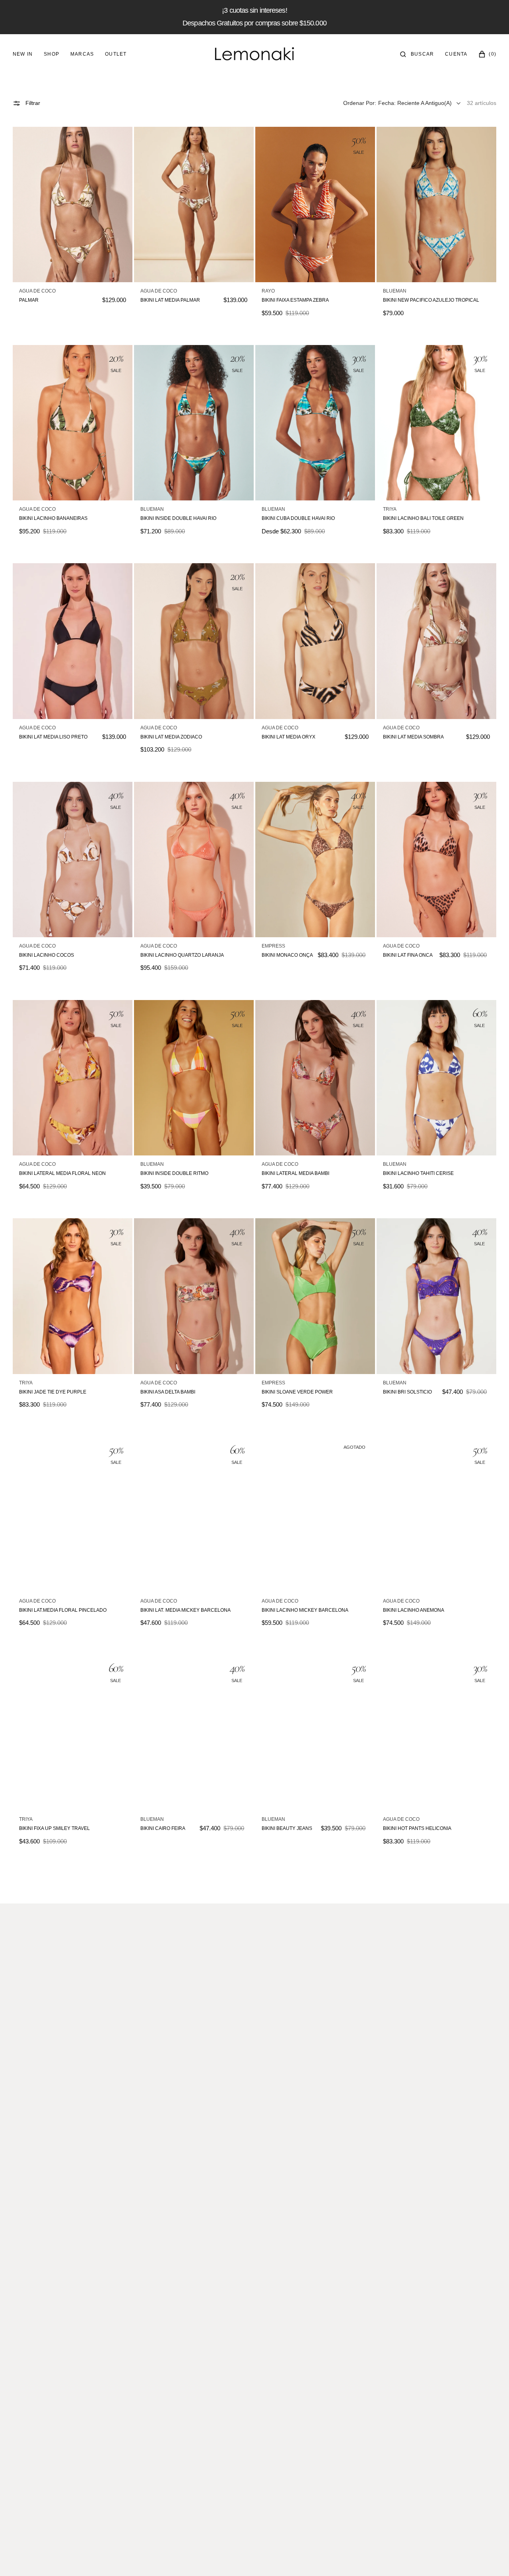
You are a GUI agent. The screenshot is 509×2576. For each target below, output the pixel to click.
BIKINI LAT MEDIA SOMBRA (413, 737)
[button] (417, 54)
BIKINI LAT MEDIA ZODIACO (171, 737)
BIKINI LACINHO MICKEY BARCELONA (305, 1610)
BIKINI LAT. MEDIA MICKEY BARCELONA (186, 1610)
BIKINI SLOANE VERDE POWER (297, 1392)
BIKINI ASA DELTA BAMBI (168, 1392)
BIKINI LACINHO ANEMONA (414, 1610)
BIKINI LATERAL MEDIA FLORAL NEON (62, 1173)
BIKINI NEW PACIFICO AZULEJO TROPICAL (431, 300)
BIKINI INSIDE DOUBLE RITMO (174, 1173)
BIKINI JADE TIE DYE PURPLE (53, 1392)
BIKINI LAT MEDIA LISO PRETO (53, 737)
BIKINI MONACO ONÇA (287, 955)
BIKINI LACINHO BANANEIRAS (53, 518)
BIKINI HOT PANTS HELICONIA (417, 1828)
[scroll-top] (491, 2558)
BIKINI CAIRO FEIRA (163, 1828)
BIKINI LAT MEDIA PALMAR (170, 300)
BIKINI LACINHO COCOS (47, 955)
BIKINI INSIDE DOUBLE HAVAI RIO (178, 518)
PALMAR (29, 300)
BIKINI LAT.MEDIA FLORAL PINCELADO (63, 1610)
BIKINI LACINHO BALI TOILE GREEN (423, 518)
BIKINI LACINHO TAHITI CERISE (418, 1173)
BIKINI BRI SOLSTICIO (407, 1392)
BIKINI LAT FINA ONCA (408, 955)
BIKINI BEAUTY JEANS (287, 1828)
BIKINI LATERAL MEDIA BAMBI (295, 1173)
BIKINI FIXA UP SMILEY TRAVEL (54, 1828)
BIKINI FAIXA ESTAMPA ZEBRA (295, 300)
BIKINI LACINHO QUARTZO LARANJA (182, 955)
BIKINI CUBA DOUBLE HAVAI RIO (298, 518)
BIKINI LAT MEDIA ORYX (288, 737)
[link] (73, 204)
